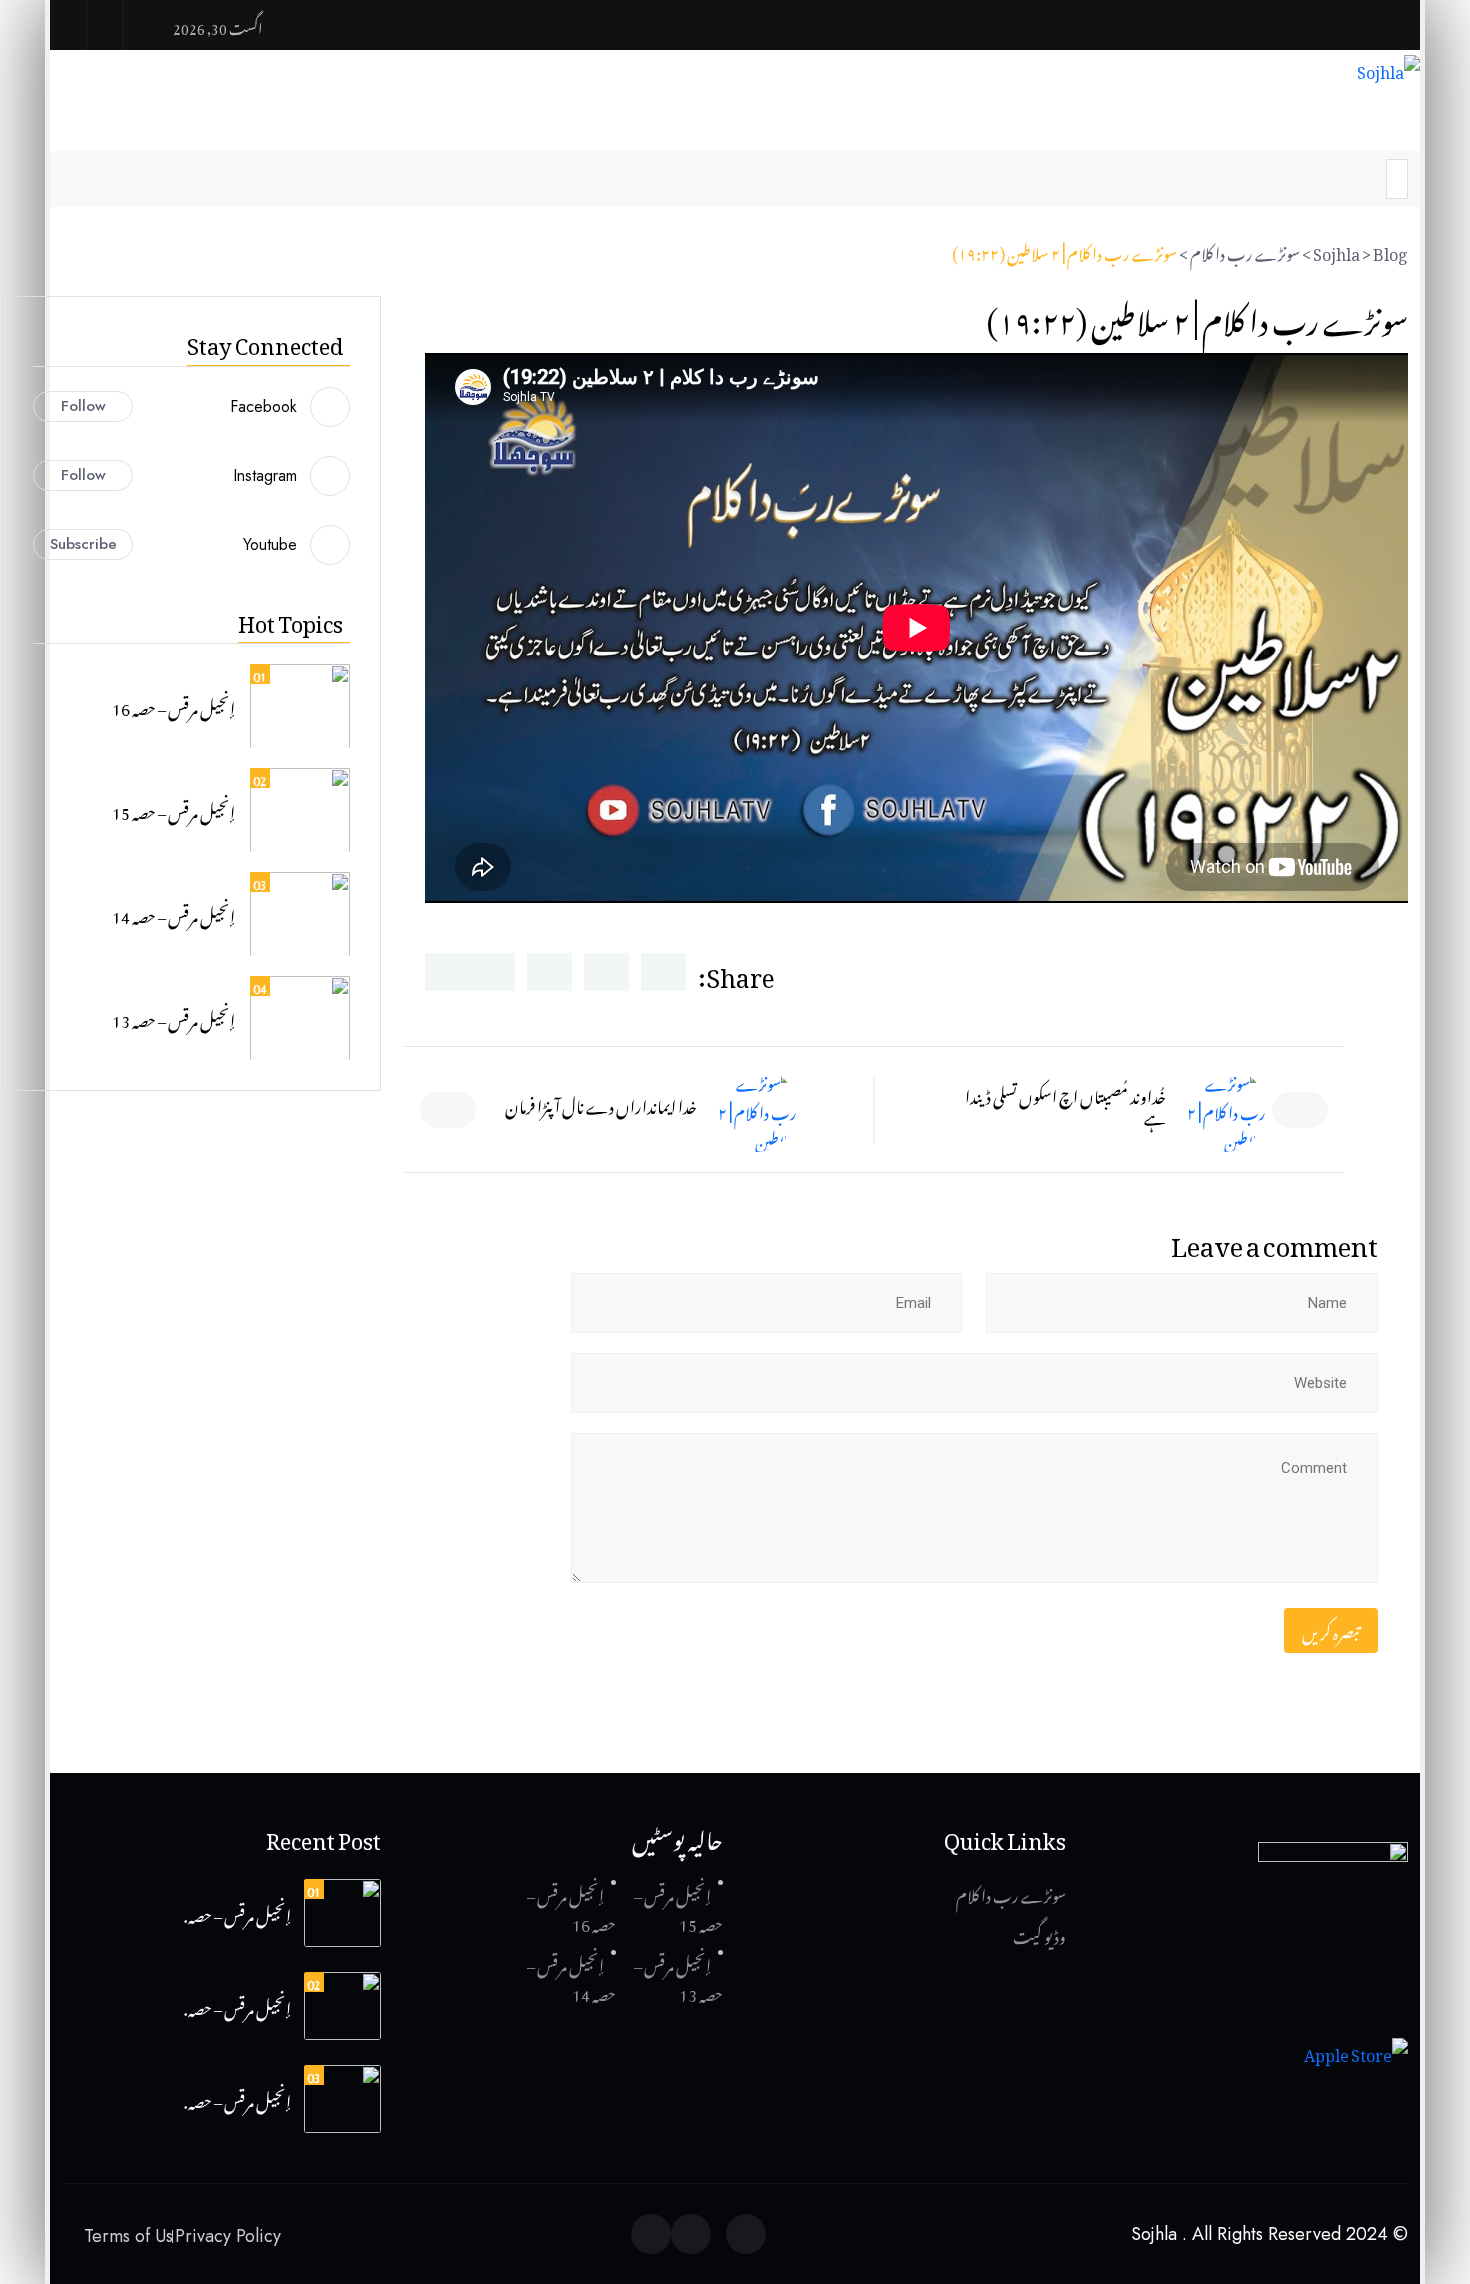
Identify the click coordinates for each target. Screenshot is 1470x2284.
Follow (83, 406)
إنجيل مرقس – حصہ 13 (173, 1018)
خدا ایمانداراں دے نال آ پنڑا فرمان (601, 1104)
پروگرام (666, 114)
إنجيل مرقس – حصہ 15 (173, 810)
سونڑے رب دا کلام (1011, 1893)
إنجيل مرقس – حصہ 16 (173, 706)
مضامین (1031, 114)
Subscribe (83, 544)
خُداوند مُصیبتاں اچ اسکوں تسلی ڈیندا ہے (1065, 1104)
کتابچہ (448, 114)
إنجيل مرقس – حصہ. (237, 1913)
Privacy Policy (228, 2236)
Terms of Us (128, 2236)
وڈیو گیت (1039, 1934)
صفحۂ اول (1385, 114)
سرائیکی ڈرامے (545, 114)
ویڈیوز (1206, 114)
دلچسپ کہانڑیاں (906, 114)
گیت (1300, 114)
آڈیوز (1112, 114)
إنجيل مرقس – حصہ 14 (173, 914)
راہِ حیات (775, 114)
